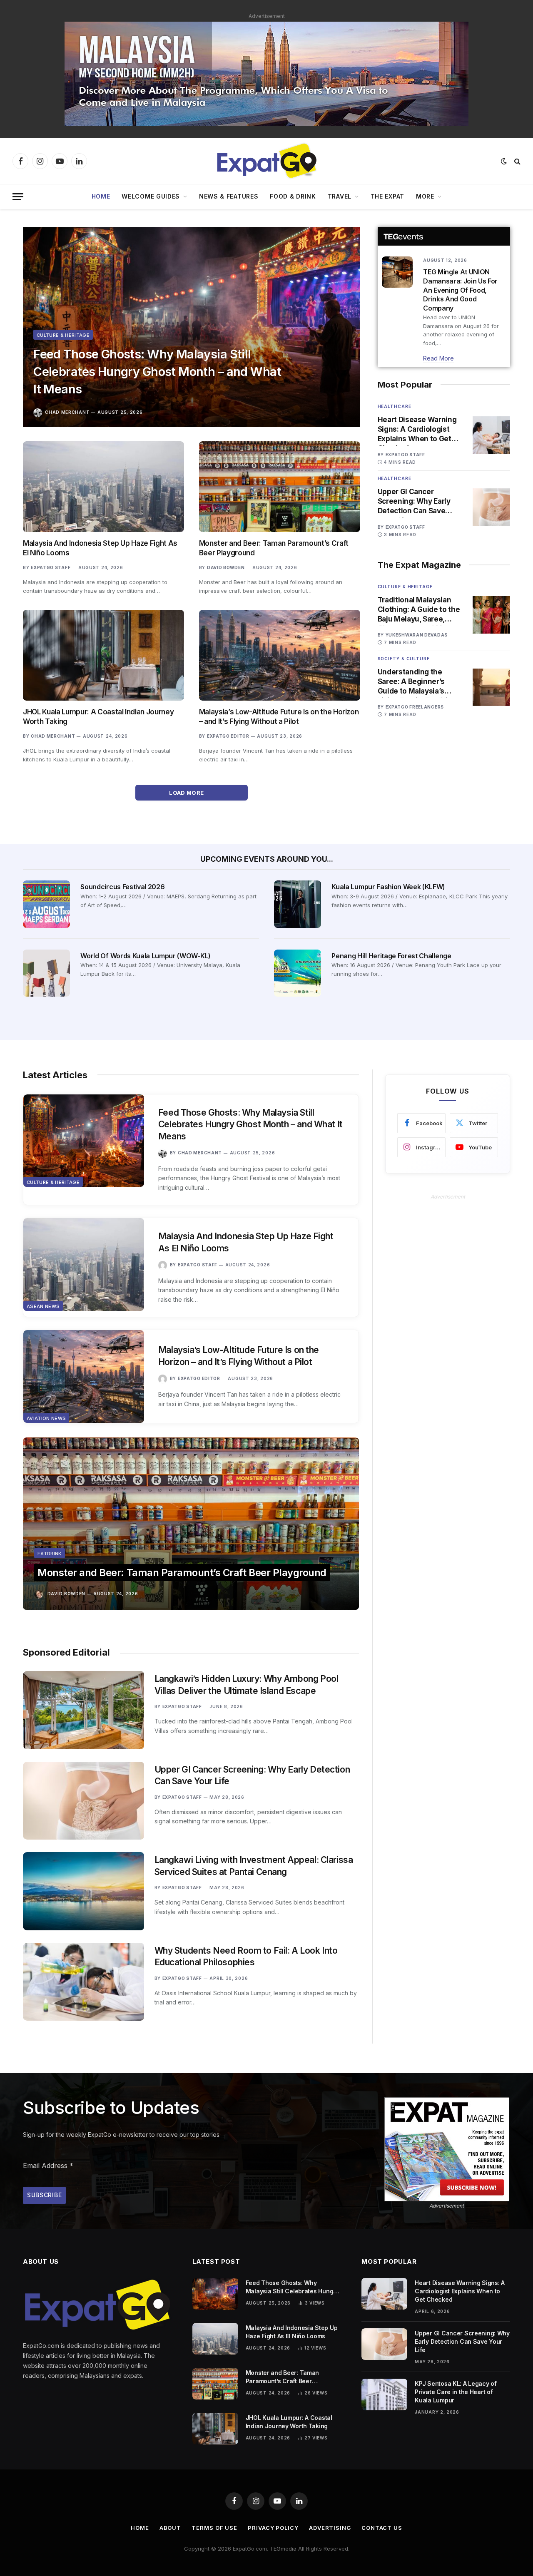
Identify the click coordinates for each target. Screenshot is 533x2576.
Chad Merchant (67, 412)
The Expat (387, 196)
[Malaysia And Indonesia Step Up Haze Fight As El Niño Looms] (103, 487)
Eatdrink (50, 1554)
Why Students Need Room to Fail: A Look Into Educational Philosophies (246, 1957)
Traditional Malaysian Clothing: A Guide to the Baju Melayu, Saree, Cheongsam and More (419, 610)
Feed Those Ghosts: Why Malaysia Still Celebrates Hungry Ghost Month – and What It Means (157, 372)
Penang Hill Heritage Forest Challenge (391, 956)
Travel (340, 196)
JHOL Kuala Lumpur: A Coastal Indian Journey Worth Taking (98, 717)
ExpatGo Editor (228, 736)
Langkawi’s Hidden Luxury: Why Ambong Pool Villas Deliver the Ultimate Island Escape (247, 1685)
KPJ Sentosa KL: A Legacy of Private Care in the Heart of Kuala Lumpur (456, 2392)
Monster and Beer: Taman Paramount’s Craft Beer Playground (274, 548)
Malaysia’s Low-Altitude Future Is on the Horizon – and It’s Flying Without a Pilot (279, 717)
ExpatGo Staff (51, 567)
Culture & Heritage (63, 335)
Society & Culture (404, 659)
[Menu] (18, 197)
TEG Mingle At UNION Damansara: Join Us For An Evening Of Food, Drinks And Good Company (460, 290)
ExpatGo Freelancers (415, 707)
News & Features (229, 196)
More (425, 196)
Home (101, 196)
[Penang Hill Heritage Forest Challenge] (298, 973)
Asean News (43, 1306)
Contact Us (382, 2528)
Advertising (330, 2528)
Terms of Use (214, 2528)
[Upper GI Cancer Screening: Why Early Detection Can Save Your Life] (491, 507)
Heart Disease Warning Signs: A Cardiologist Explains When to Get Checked (417, 430)
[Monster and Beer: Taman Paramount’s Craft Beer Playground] (280, 487)
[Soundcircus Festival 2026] (46, 904)
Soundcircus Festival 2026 (122, 887)
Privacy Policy (273, 2528)
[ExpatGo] (266, 161)
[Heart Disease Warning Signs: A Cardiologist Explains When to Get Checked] (491, 435)
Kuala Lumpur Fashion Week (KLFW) (388, 887)
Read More (438, 358)
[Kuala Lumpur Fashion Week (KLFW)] (298, 904)
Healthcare (395, 406)
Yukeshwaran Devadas (417, 635)
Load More (187, 793)
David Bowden (226, 567)
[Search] (517, 161)
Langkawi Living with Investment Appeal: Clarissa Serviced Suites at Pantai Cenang (254, 1866)
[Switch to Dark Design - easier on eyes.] (504, 161)
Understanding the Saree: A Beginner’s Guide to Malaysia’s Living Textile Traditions (419, 682)
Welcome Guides (151, 196)
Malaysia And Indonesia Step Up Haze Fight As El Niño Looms (100, 548)
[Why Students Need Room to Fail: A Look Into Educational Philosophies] (83, 1982)
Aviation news (46, 1418)
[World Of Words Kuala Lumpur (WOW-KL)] (46, 973)
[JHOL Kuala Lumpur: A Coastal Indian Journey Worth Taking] (103, 655)
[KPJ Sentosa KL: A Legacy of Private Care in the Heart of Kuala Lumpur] (384, 2394)
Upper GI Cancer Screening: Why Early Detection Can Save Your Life (414, 502)
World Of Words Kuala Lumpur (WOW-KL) (145, 956)
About (171, 2528)
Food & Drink (293, 196)
